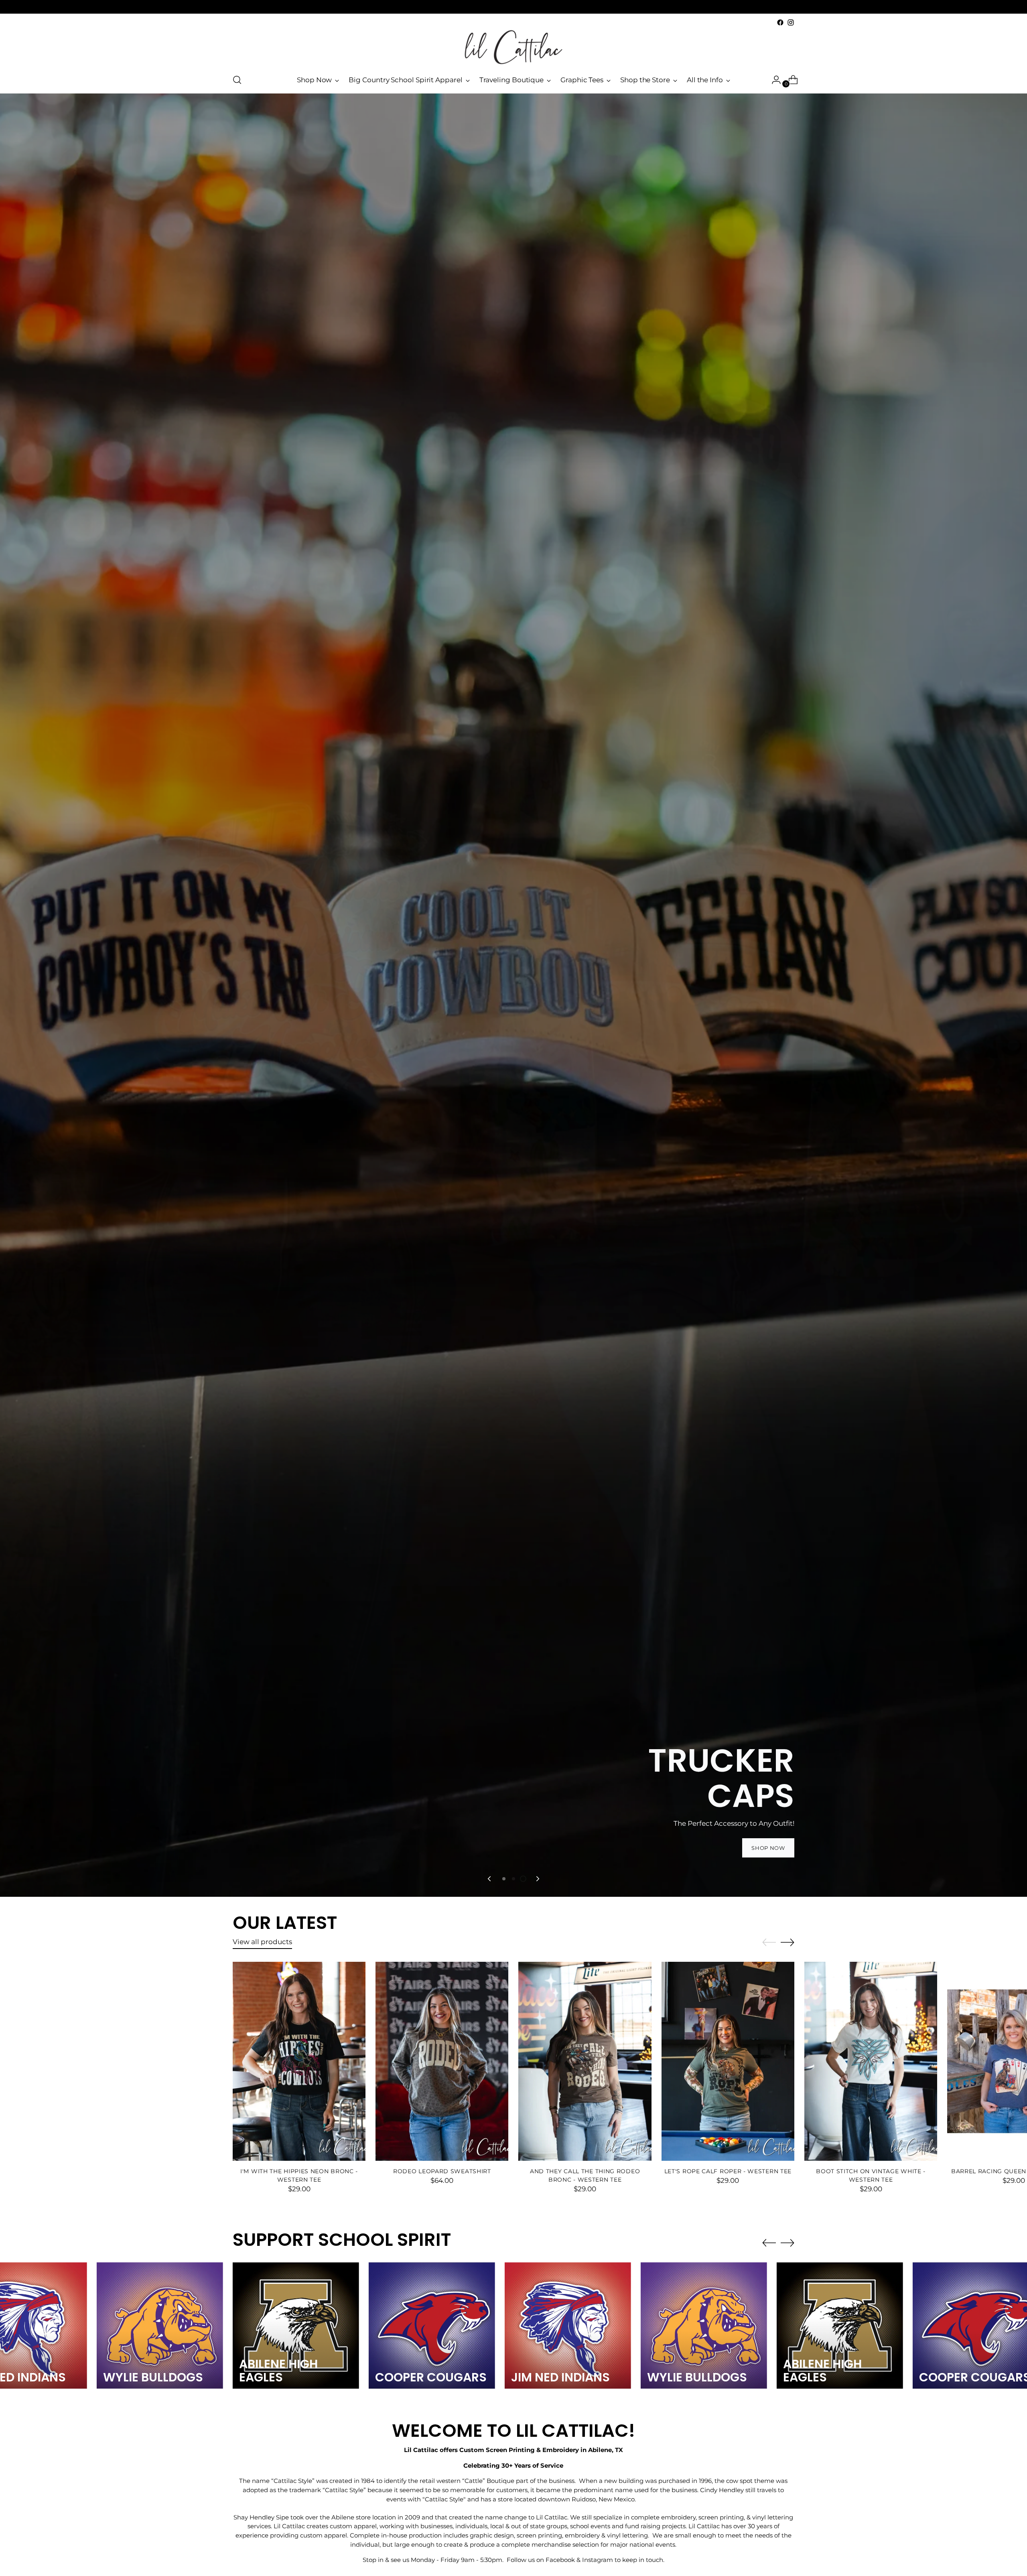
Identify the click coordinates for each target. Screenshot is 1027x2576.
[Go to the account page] (773, 80)
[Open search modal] (237, 80)
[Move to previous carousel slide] (490, 1879)
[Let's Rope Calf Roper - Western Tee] (728, 2061)
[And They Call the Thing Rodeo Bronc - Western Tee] (585, 2061)
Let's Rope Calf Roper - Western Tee (728, 2171)
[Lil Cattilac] (513, 47)
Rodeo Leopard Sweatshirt (442, 2171)
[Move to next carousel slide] (537, 1879)
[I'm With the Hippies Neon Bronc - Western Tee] (299, 2061)
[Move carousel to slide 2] (513, 1879)
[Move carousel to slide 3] (523, 1879)
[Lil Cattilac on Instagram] (791, 22)
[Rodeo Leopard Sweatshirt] (442, 2061)
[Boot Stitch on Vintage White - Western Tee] (871, 2061)
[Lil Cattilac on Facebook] (780, 22)
